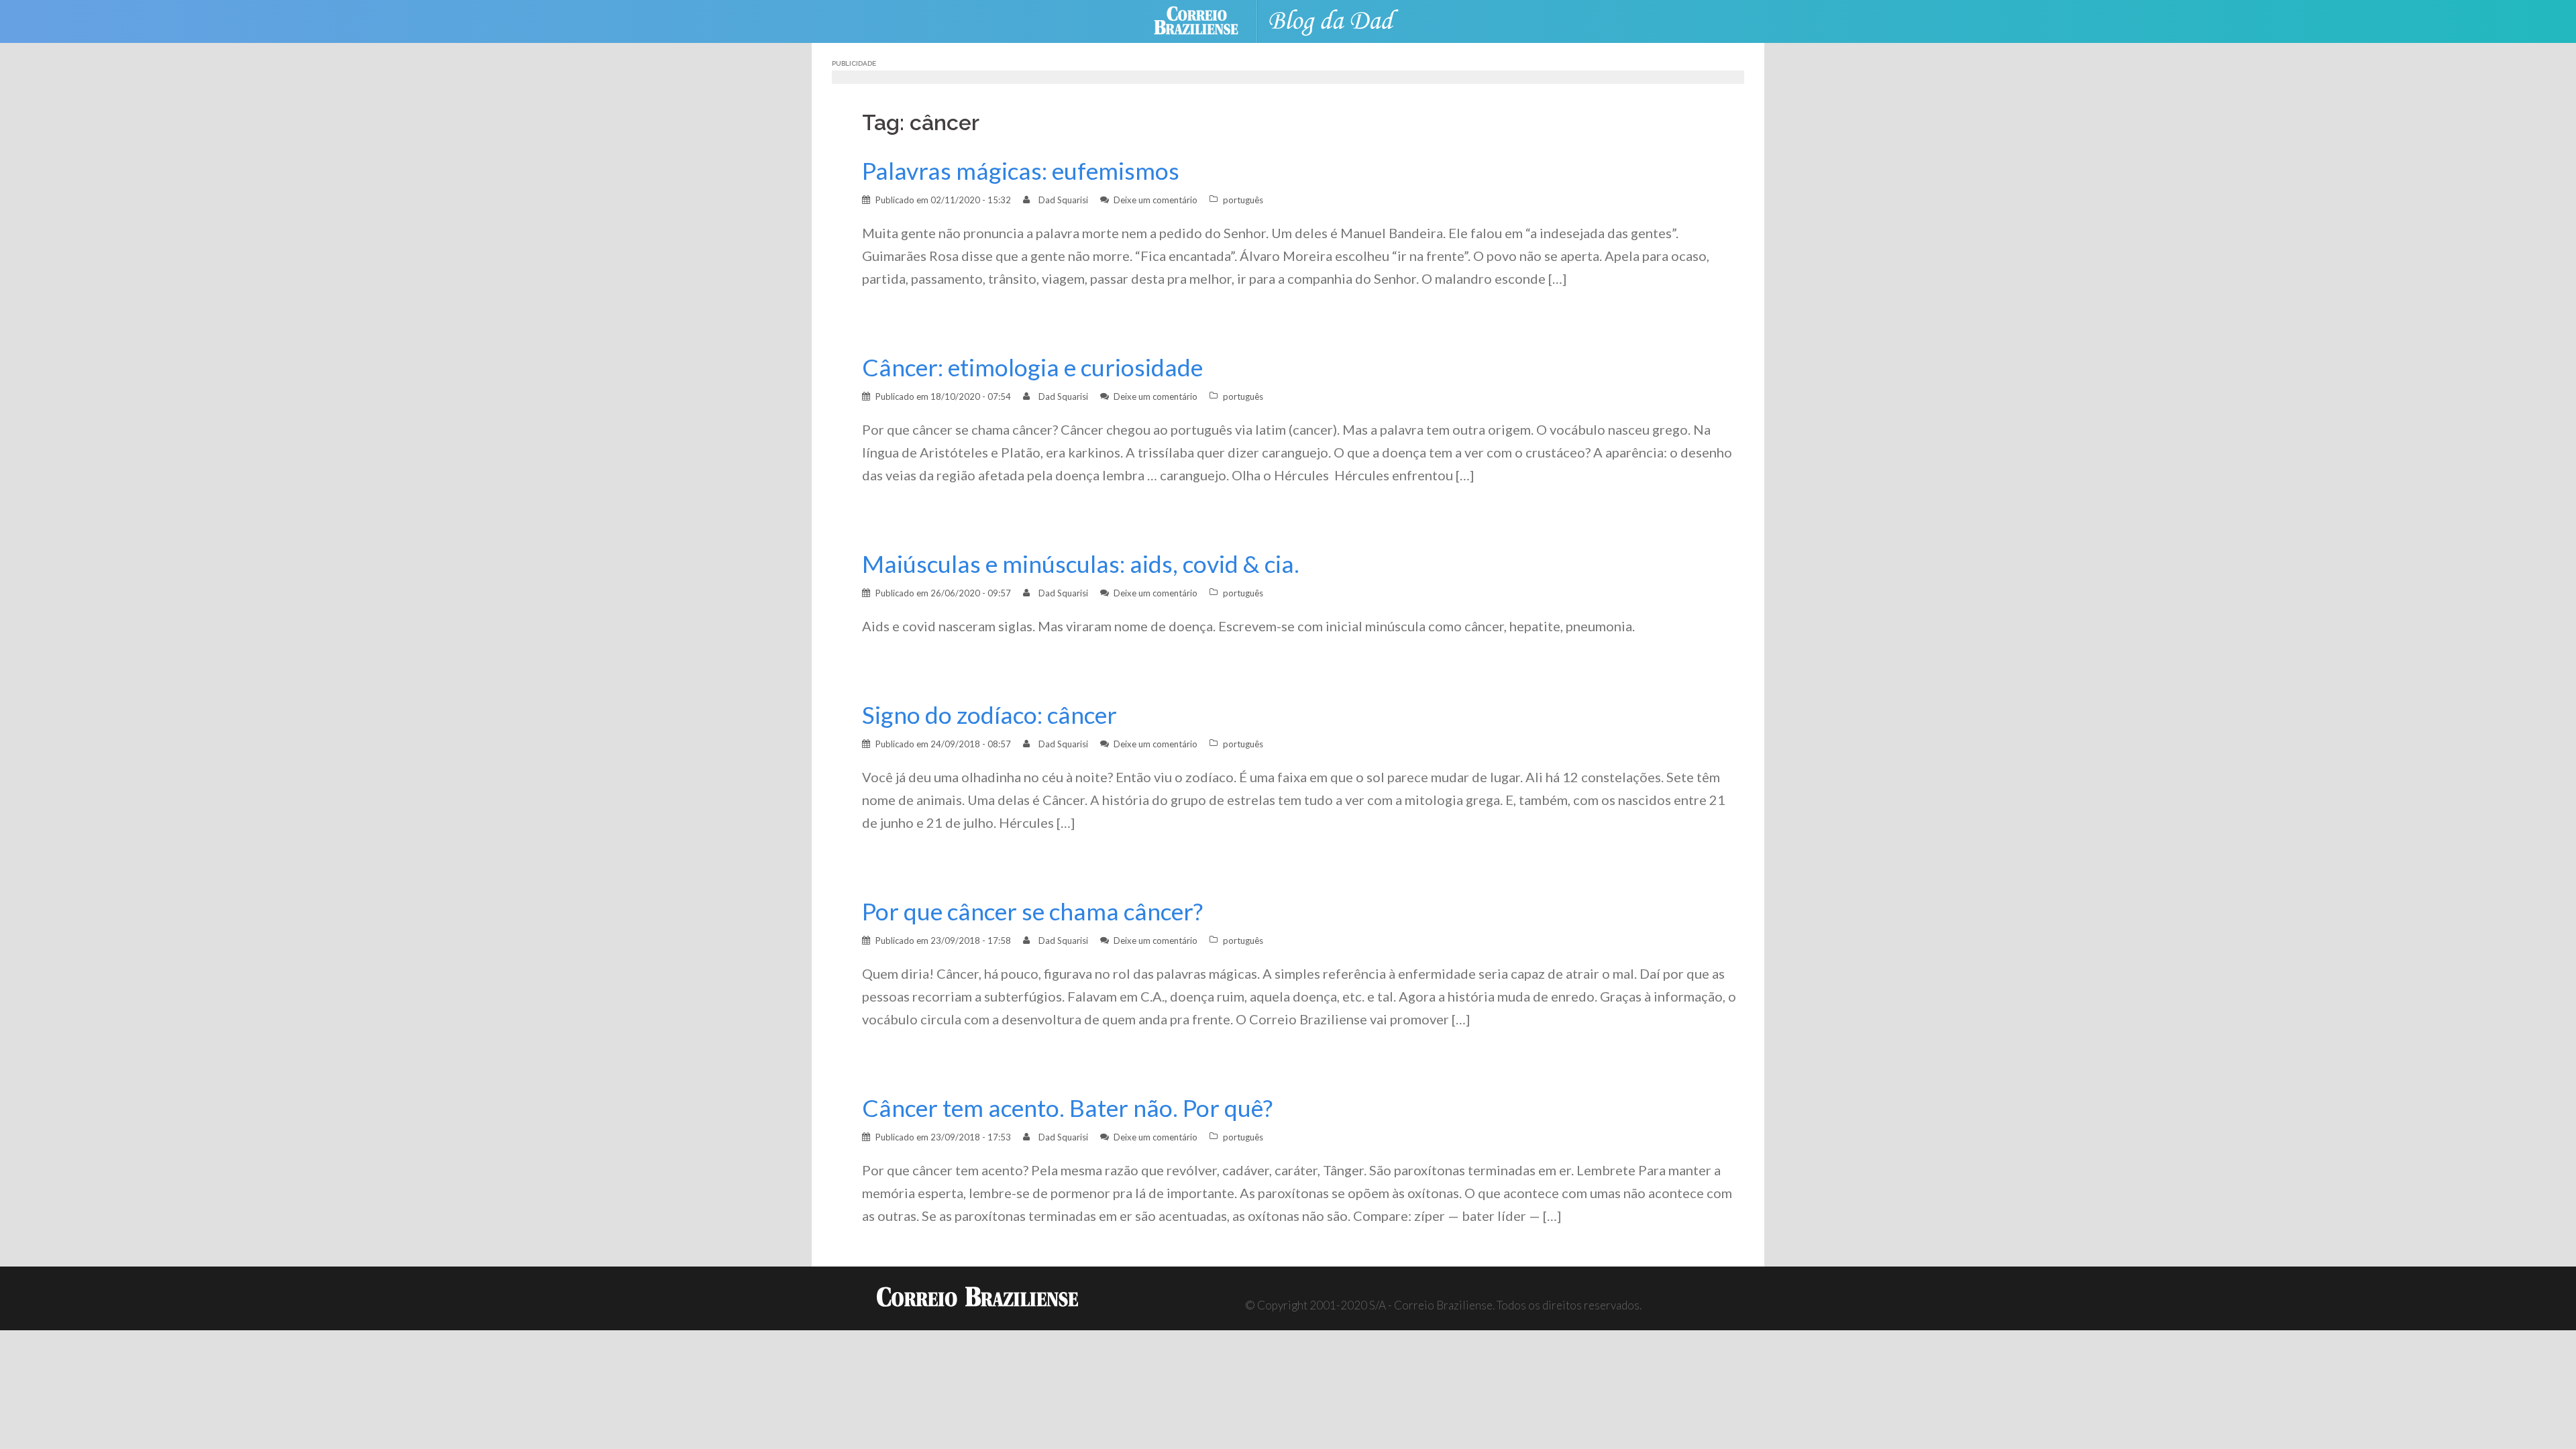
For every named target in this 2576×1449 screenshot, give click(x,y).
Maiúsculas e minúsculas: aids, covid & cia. (1081, 564)
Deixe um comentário (1156, 200)
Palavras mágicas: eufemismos (1021, 171)
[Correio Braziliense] (1206, 20)
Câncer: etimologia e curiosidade (1032, 367)
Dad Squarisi (1063, 200)
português (1243, 200)
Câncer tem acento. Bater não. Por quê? (1067, 1108)
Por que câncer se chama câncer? (1032, 911)
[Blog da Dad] (1342, 20)
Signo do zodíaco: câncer (989, 715)
